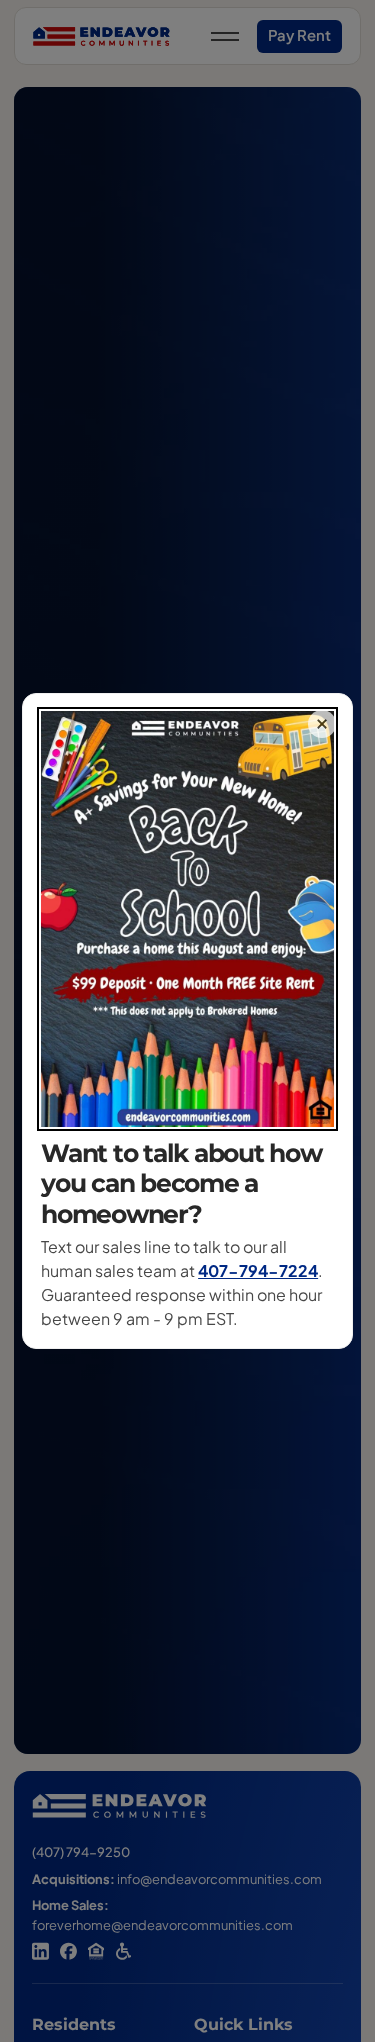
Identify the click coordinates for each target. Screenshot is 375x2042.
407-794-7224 (258, 1270)
